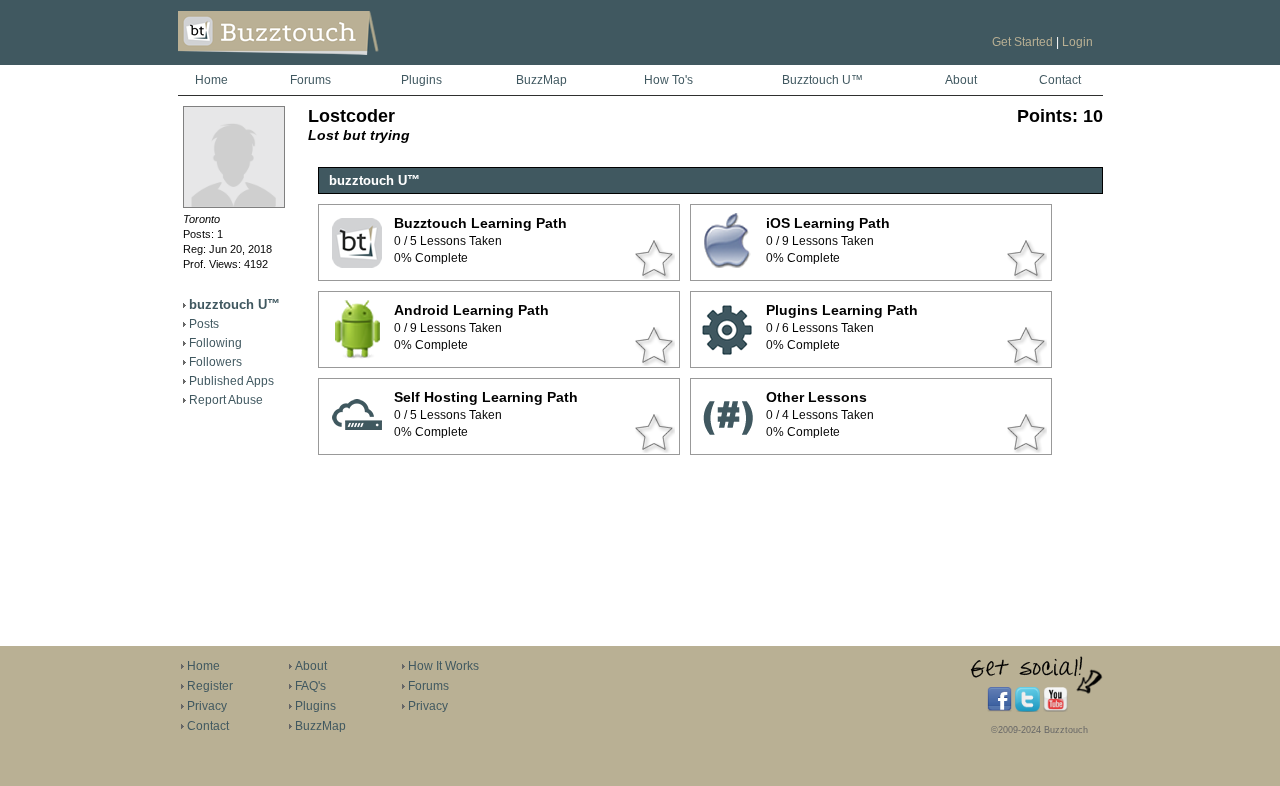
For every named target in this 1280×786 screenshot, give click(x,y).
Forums (310, 80)
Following (215, 343)
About (961, 80)
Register (210, 686)
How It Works (443, 666)
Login (1077, 42)
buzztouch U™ (234, 304)
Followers (215, 362)
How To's (668, 80)
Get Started (1022, 42)
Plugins (421, 80)
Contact (1060, 80)
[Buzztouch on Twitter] (1027, 708)
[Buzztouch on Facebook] (999, 708)
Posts (204, 324)
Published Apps (231, 381)
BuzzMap (541, 80)
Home (211, 80)
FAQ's (310, 686)
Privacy (207, 706)
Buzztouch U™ (822, 80)
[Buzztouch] (327, 61)
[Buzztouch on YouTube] (1055, 708)
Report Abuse (226, 400)
